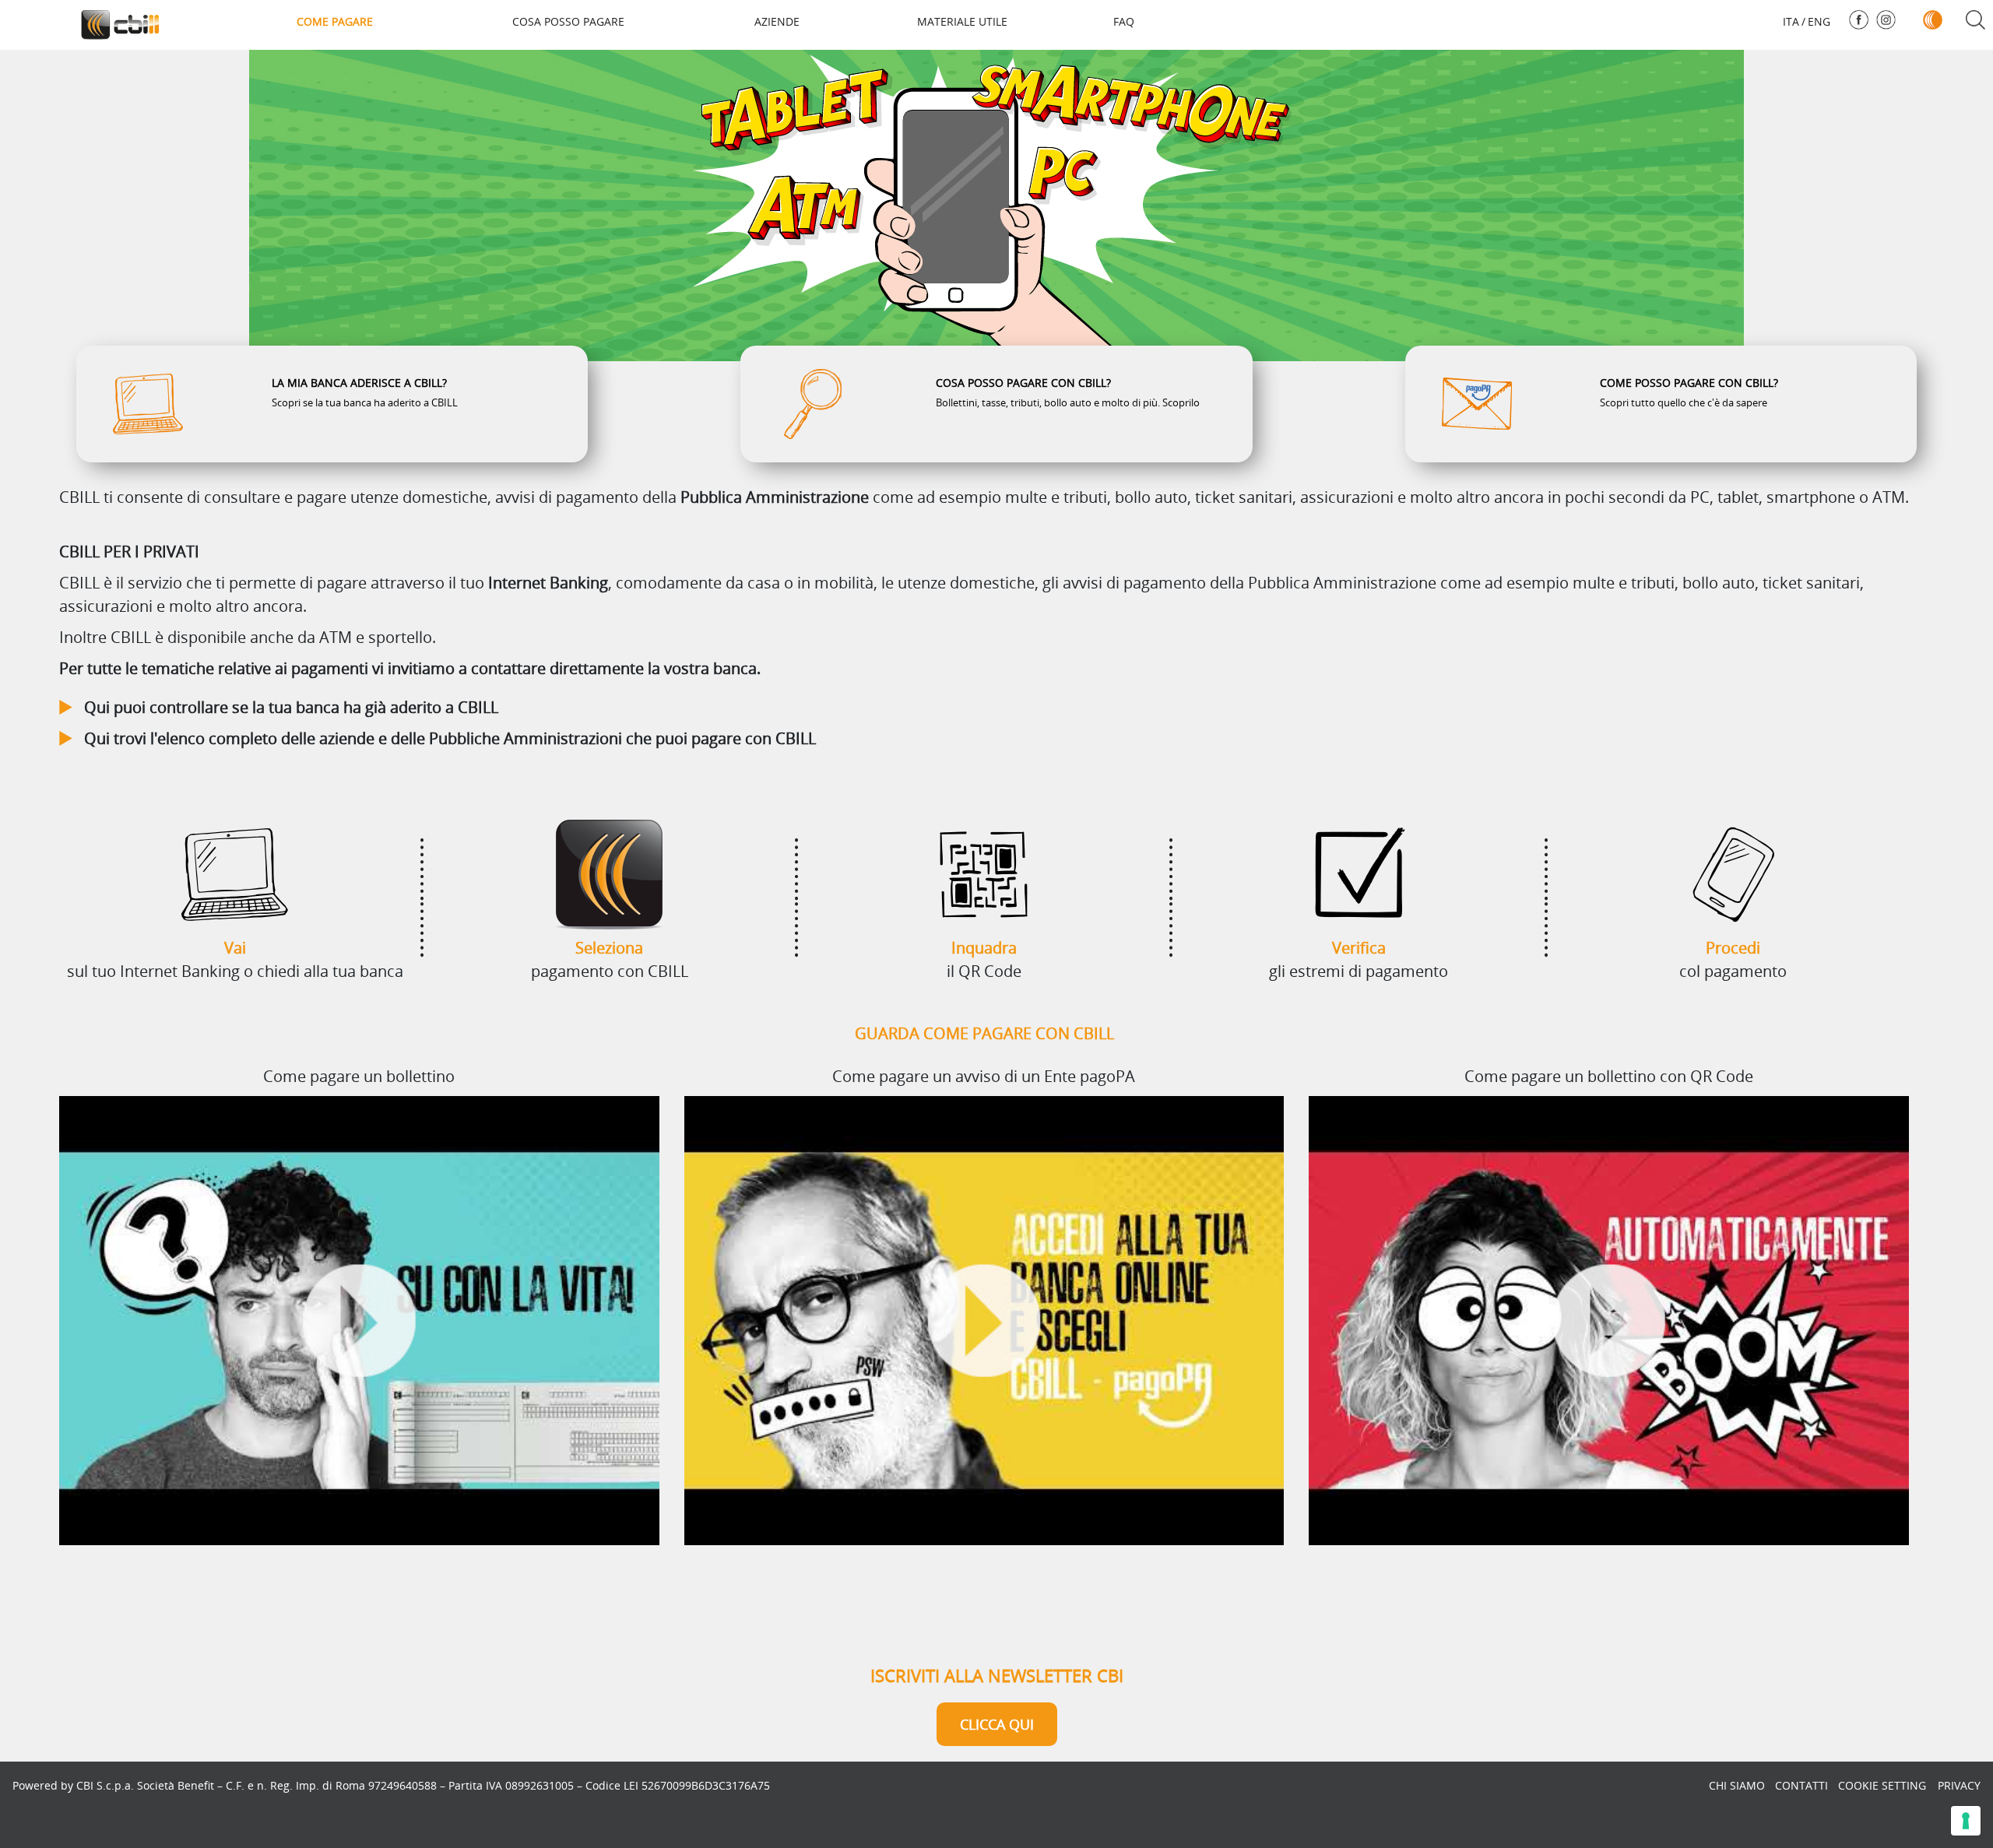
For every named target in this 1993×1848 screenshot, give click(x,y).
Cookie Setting (1882, 1785)
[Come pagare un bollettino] (359, 1321)
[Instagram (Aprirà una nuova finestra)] (1886, 20)
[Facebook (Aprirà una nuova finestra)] (1859, 20)
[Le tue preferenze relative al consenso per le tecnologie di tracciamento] (1966, 1821)
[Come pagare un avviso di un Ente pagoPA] (984, 1321)
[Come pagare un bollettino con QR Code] (1609, 1321)
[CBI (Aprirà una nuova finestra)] (1933, 20)
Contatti (1801, 1785)
